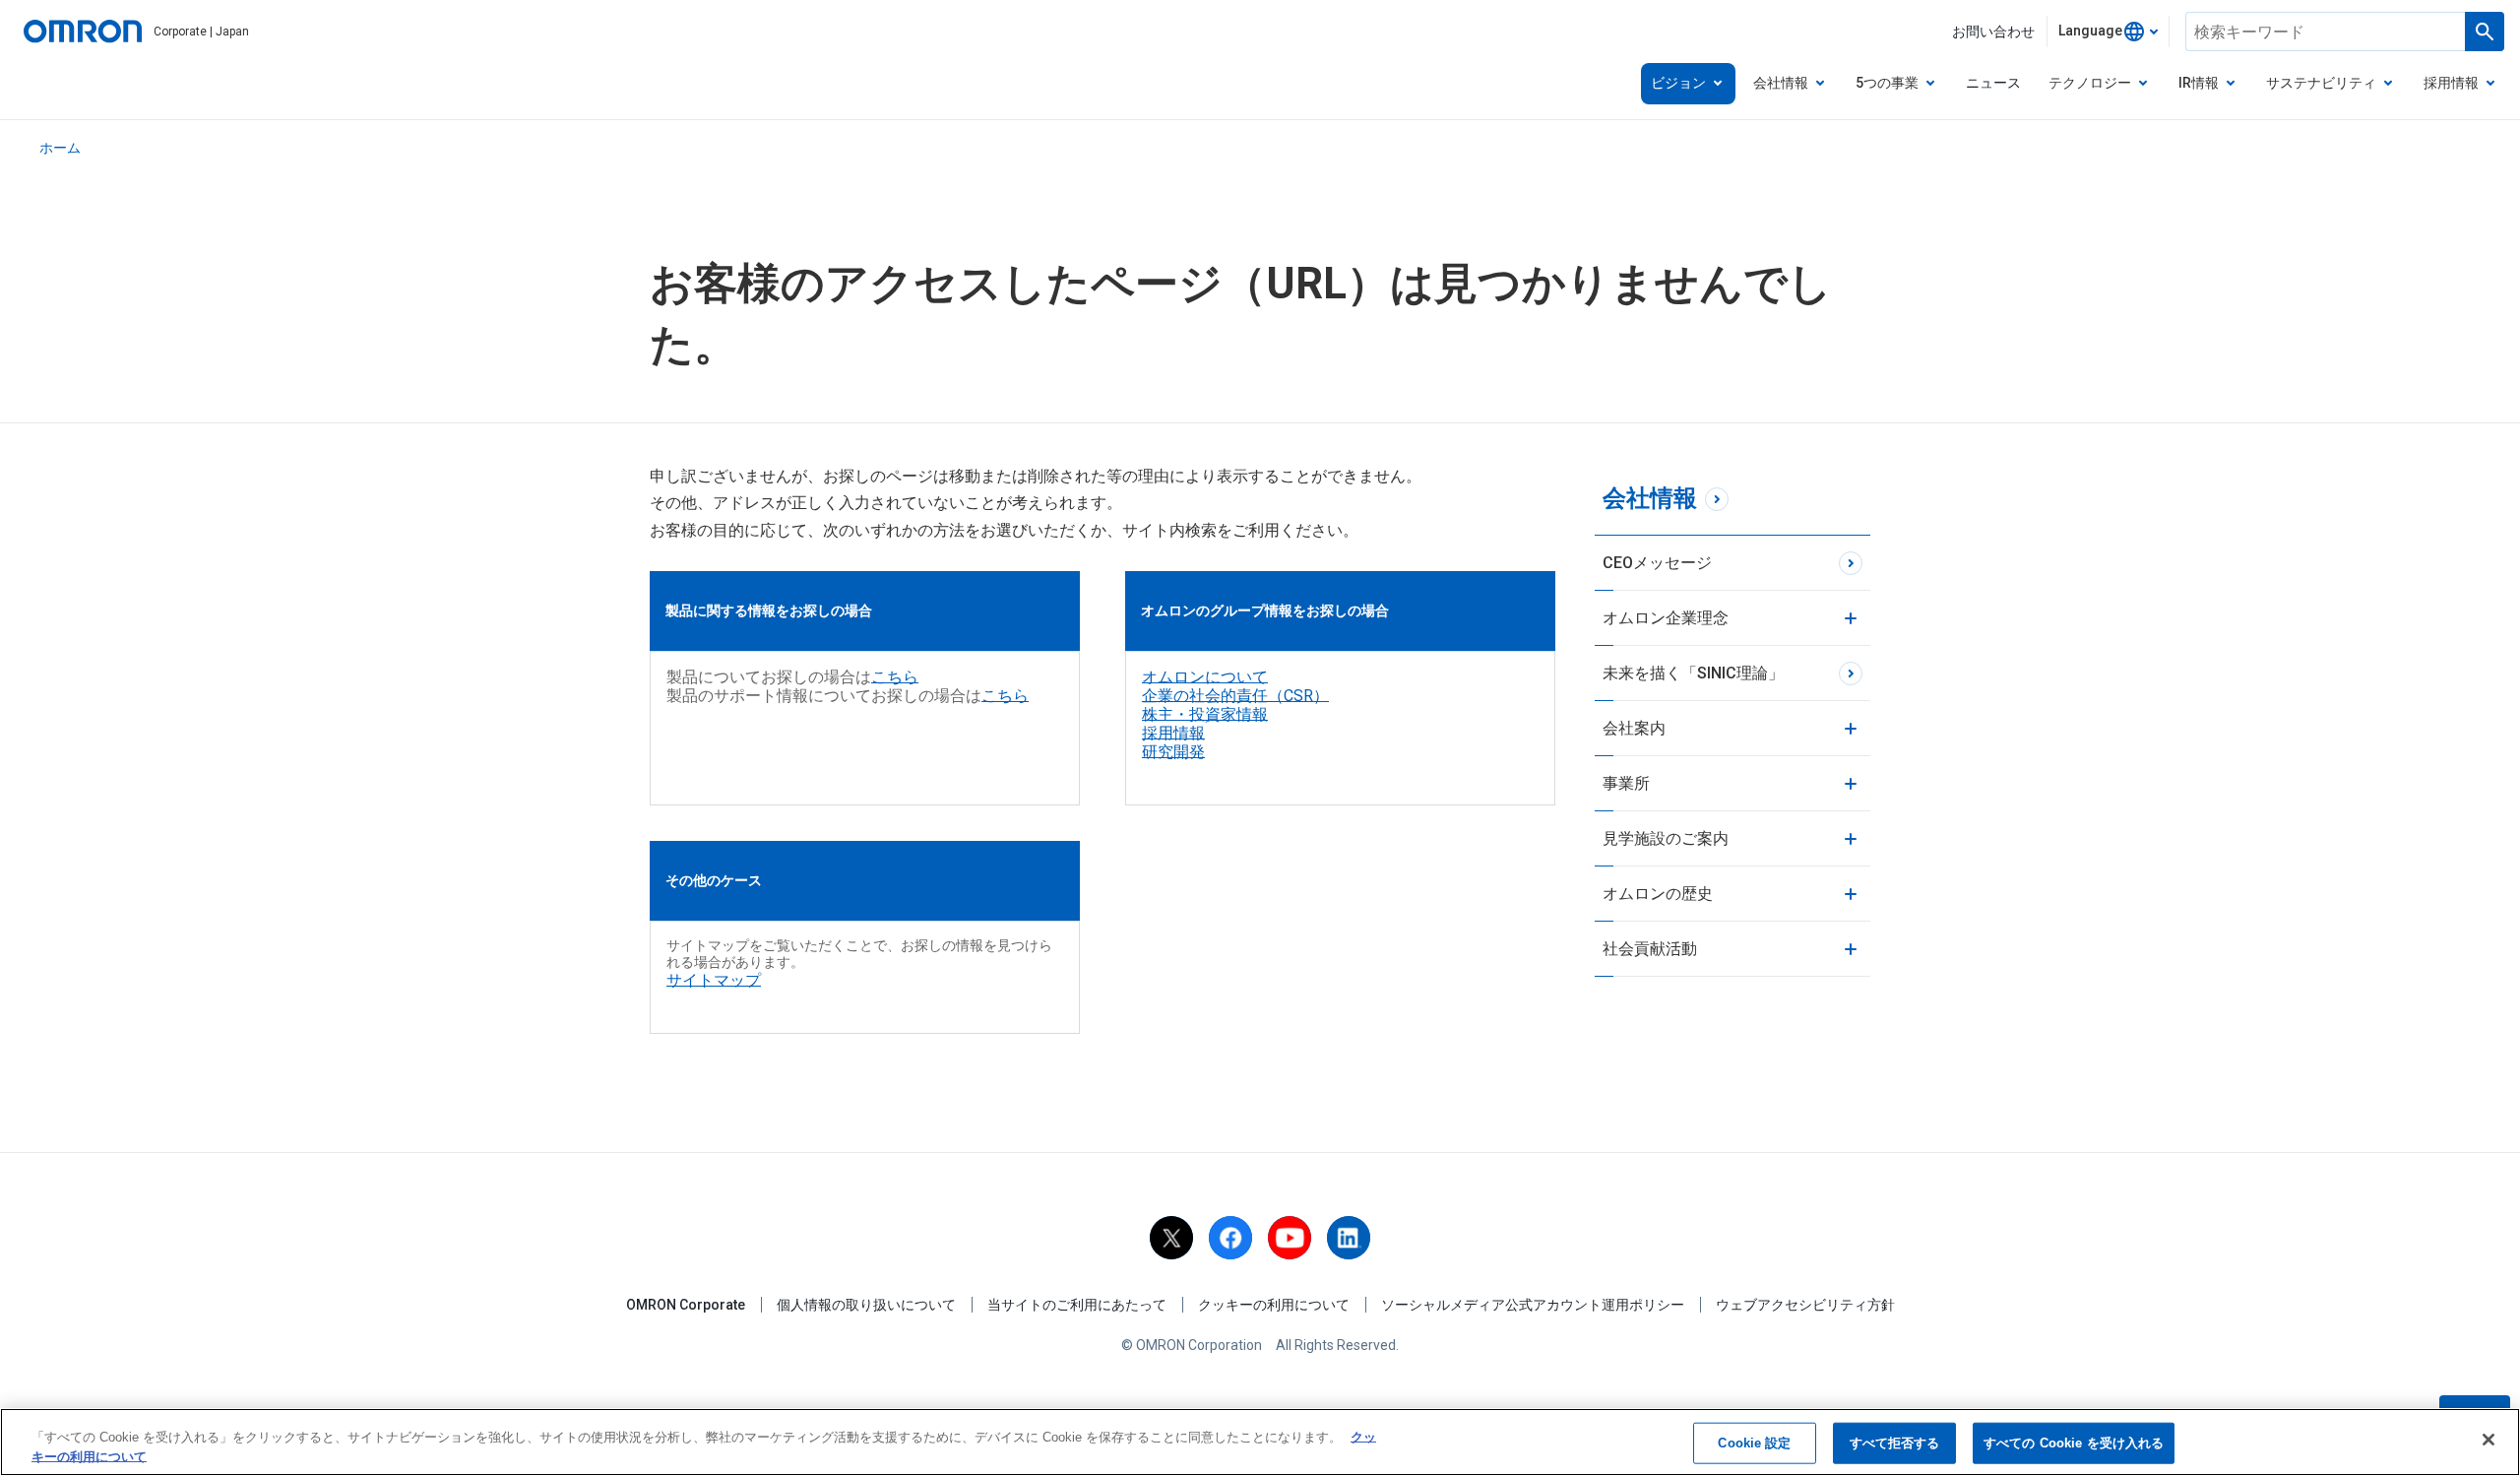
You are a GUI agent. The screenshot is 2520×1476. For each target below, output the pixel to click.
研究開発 (1173, 752)
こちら (895, 677)
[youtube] (1290, 1238)
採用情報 (1173, 733)
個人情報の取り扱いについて (866, 1305)
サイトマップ (714, 980)
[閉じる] (2488, 1440)
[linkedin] (1349, 1238)
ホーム (60, 148)
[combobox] (2108, 32)
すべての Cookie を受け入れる (2074, 1443)
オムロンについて (1205, 677)
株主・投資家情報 (1205, 714)
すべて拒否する (1895, 1443)
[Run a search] (2485, 32)
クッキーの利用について (1274, 1305)
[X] (1171, 1238)
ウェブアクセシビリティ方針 (1805, 1305)
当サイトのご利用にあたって (1077, 1305)
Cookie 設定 (1754, 1443)
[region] (1260, 1442)
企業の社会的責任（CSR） (1235, 696)
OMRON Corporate (686, 1305)
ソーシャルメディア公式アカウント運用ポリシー (1533, 1305)
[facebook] (1230, 1238)
